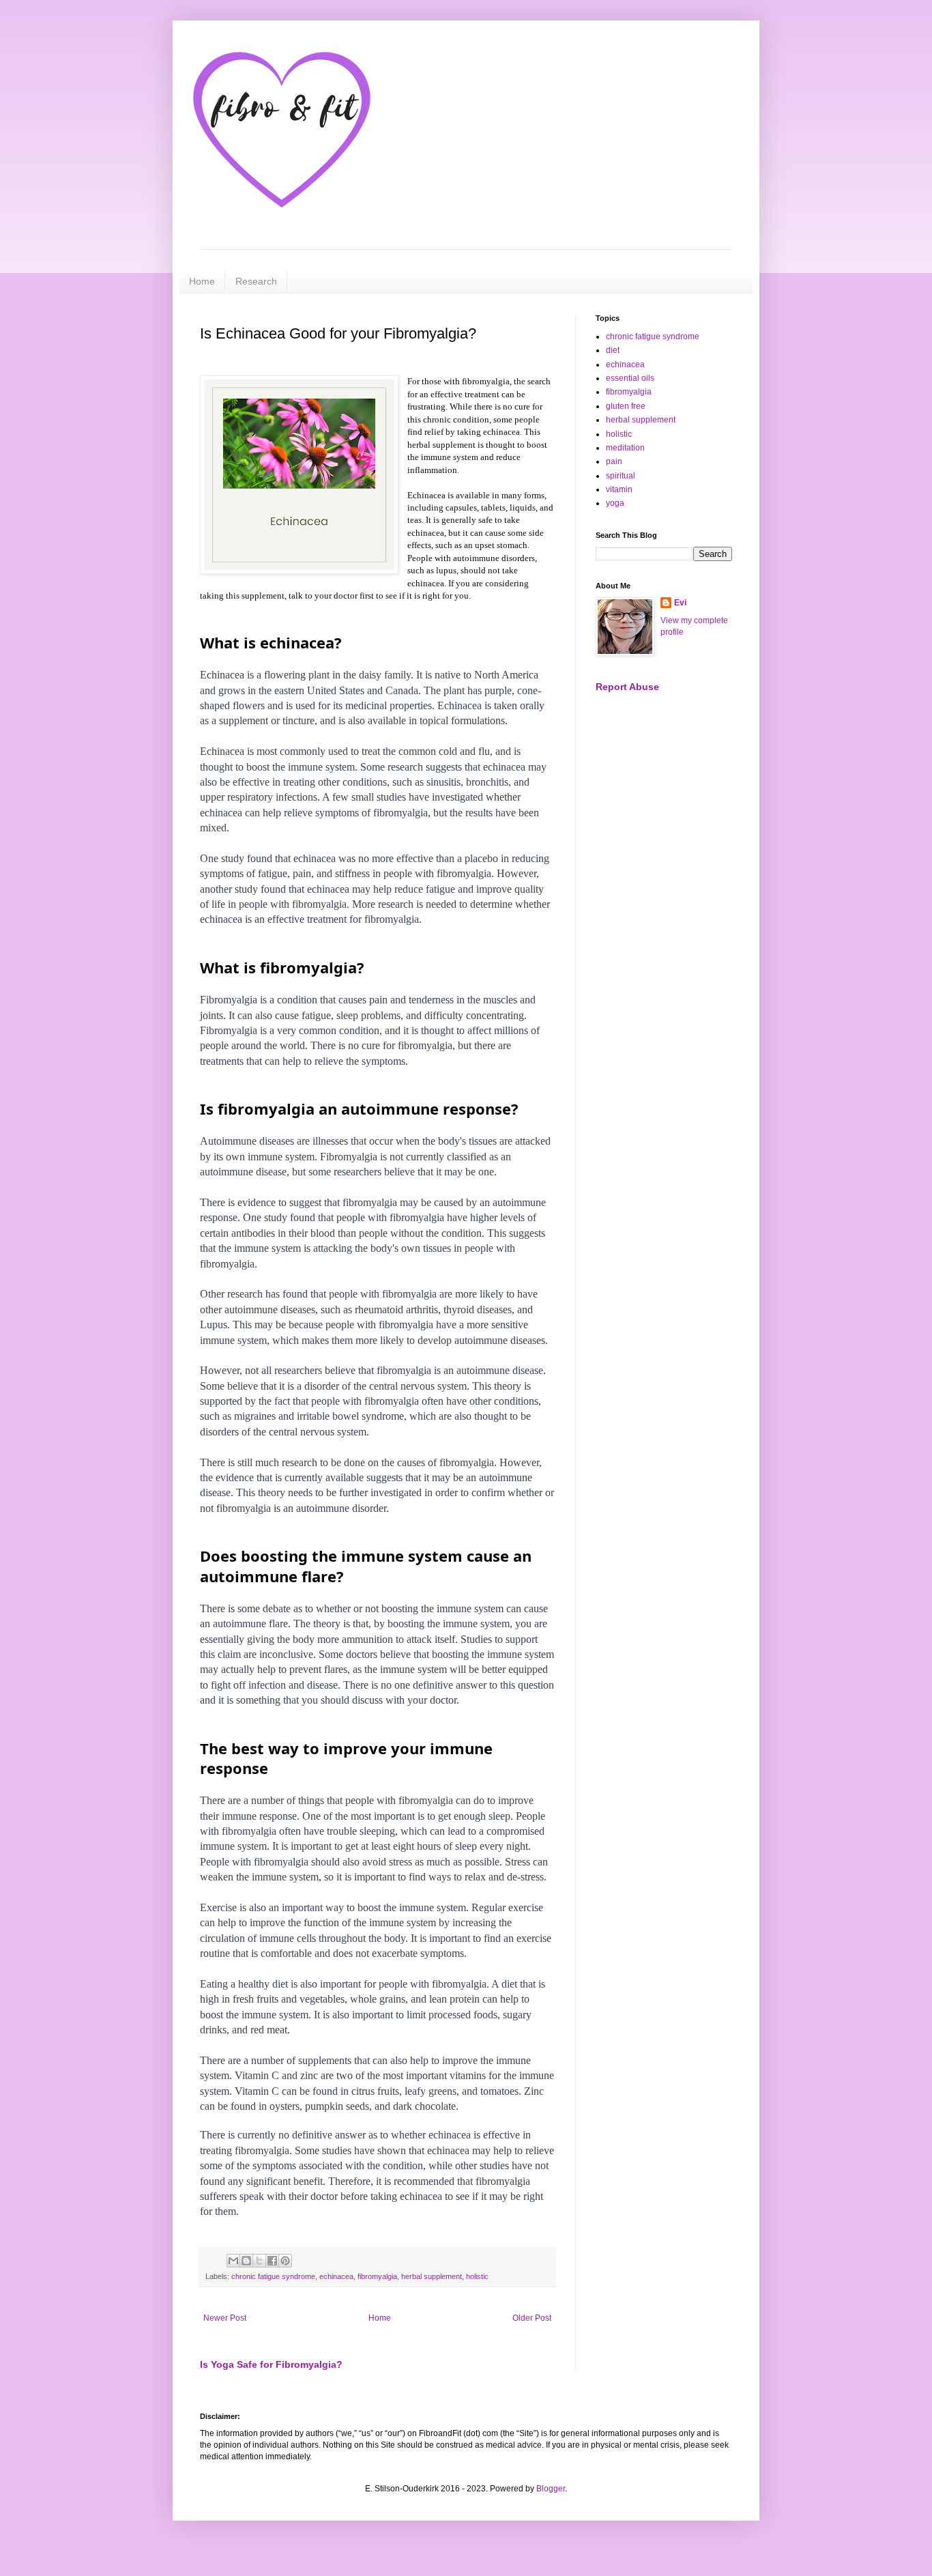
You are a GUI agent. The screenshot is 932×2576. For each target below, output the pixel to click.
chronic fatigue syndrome (273, 2276)
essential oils (630, 378)
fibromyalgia (377, 2276)
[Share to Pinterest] (285, 2261)
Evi (680, 603)
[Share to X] (259, 2261)
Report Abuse (627, 687)
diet (613, 350)
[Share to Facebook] (272, 2261)
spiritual (621, 476)
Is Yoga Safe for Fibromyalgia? (271, 2364)
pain (614, 461)
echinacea (336, 2276)
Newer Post (225, 2318)
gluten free (626, 406)
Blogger (551, 2489)
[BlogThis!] (246, 2261)
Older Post (532, 2318)
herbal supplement (432, 2276)
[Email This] (233, 2261)
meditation (625, 448)
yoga (615, 503)
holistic (477, 2276)
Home (202, 281)
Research (256, 281)
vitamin (619, 489)
